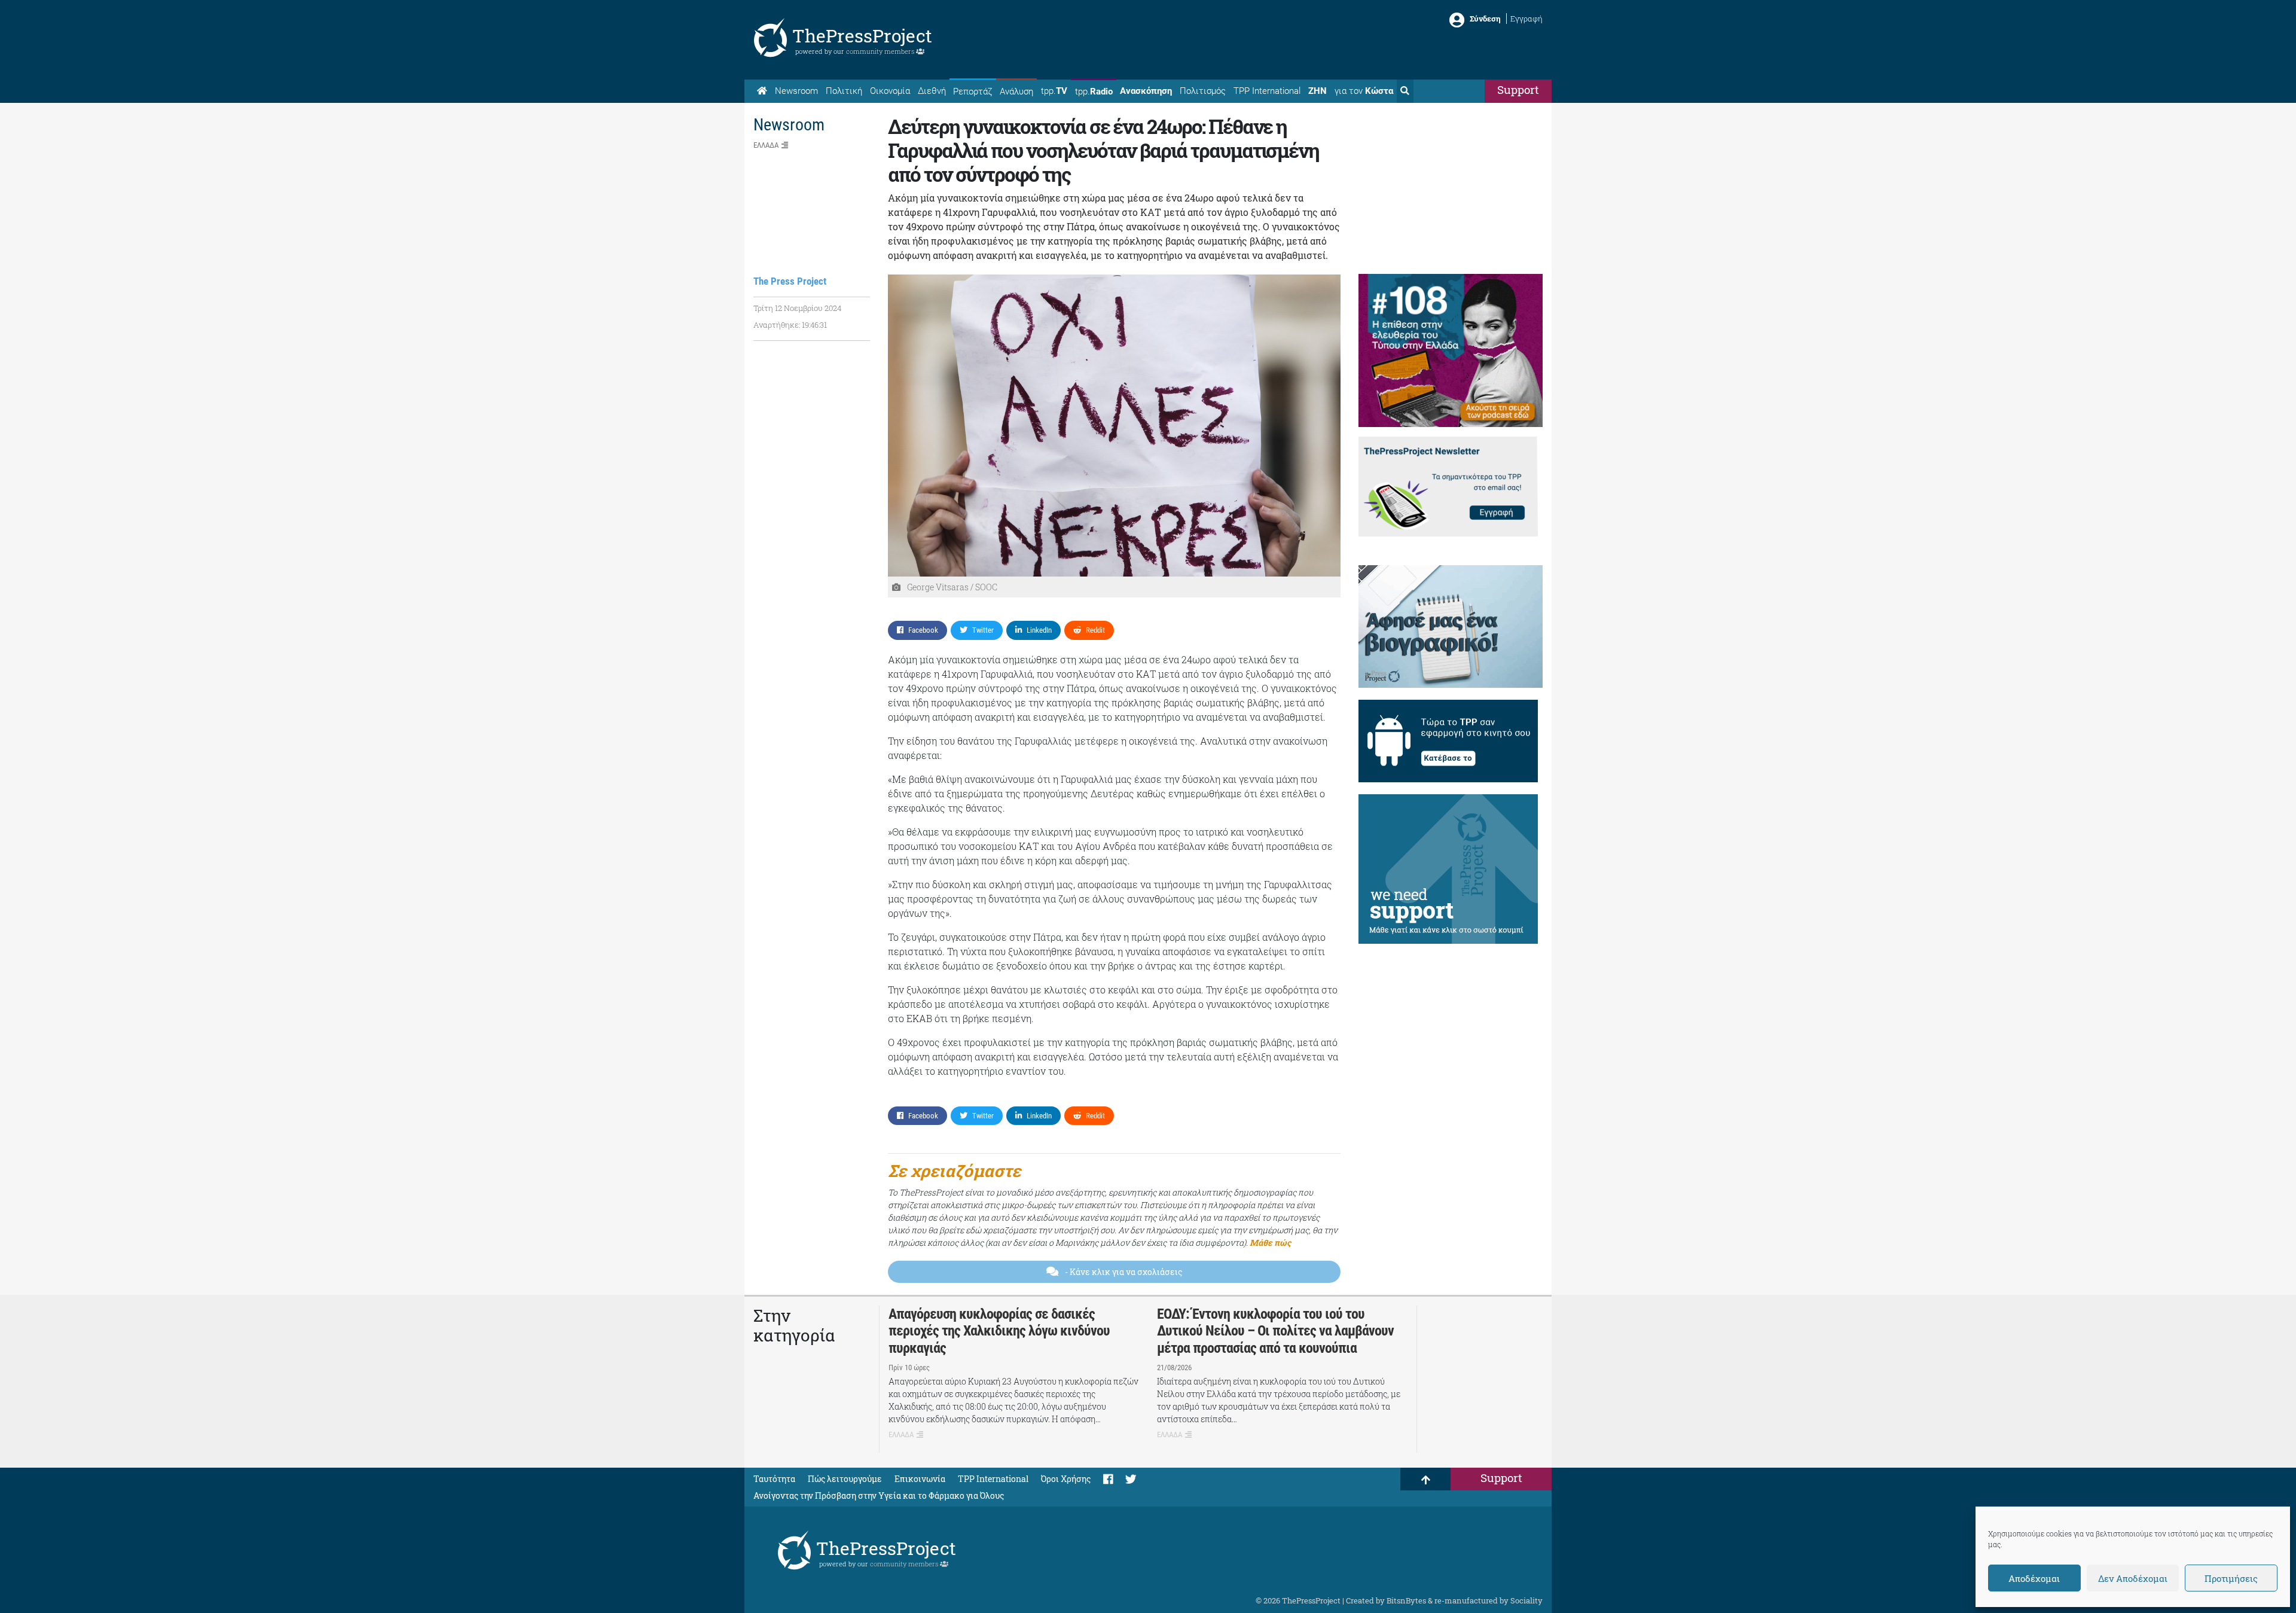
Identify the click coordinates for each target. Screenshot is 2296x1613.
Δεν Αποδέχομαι (2133, 1578)
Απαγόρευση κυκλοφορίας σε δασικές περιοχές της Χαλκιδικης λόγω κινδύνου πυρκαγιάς (999, 1331)
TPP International (1267, 91)
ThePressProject (862, 36)
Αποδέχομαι (2034, 1578)
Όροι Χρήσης (1066, 1479)
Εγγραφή (1526, 19)
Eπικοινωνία (920, 1479)
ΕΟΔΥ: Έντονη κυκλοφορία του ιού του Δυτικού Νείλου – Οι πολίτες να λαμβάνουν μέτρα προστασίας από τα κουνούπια (1275, 1331)
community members (881, 51)
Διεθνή (932, 91)
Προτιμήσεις (2231, 1578)
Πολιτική (844, 91)
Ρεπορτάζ (973, 92)
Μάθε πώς (1270, 1242)
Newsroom (796, 91)
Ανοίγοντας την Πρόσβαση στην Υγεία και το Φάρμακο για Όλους (879, 1495)
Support (1518, 89)
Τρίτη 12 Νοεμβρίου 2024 (797, 308)
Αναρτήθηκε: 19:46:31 (790, 325)
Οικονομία (890, 91)
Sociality (1526, 1600)
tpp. (1054, 91)
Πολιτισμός (1203, 91)
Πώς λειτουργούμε (845, 1479)
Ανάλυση (1016, 92)
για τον (1364, 91)
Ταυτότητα (774, 1479)
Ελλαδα (766, 145)
